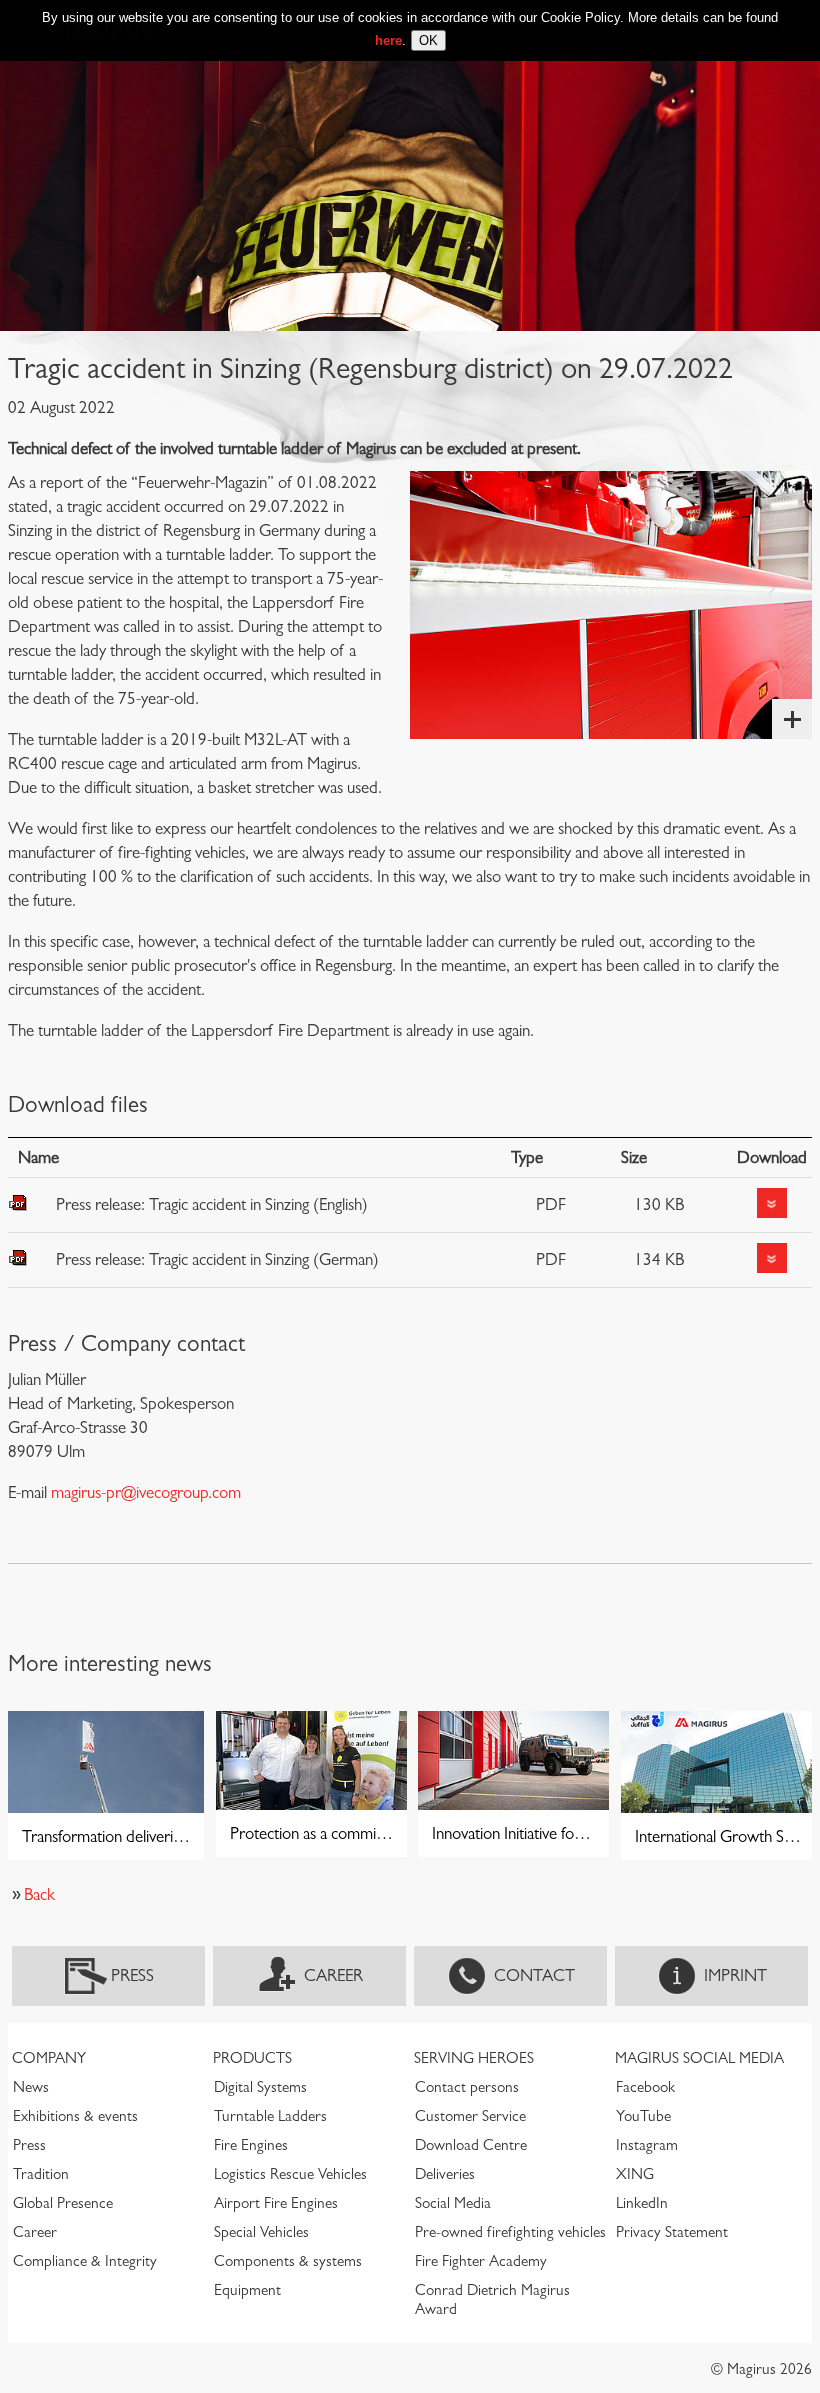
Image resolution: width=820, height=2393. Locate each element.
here (388, 40)
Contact (534, 1975)
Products (252, 2058)
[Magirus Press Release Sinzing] (611, 605)
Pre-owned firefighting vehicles (510, 2232)
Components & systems (288, 2261)
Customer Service (470, 2116)
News (31, 2087)
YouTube (643, 2116)
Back (39, 1894)
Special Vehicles (261, 2232)
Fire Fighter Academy (481, 2261)
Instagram (647, 2145)
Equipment (247, 2290)
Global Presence (63, 2203)
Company (49, 2058)
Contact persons (467, 2087)
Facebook (645, 2087)
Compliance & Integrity (85, 2261)
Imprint (735, 1975)
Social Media (453, 2203)
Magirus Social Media (699, 2058)
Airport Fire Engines (276, 2203)
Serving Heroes (474, 2058)
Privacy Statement (672, 2232)
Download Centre (471, 2145)
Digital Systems (260, 2087)
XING (635, 2174)
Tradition (41, 2174)
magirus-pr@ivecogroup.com (146, 1492)
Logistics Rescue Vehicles (290, 2174)
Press (132, 1975)
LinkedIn (642, 2203)
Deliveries (445, 2174)
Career (333, 1975)
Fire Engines (251, 2145)
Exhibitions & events (75, 2116)
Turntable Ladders (270, 2116)
